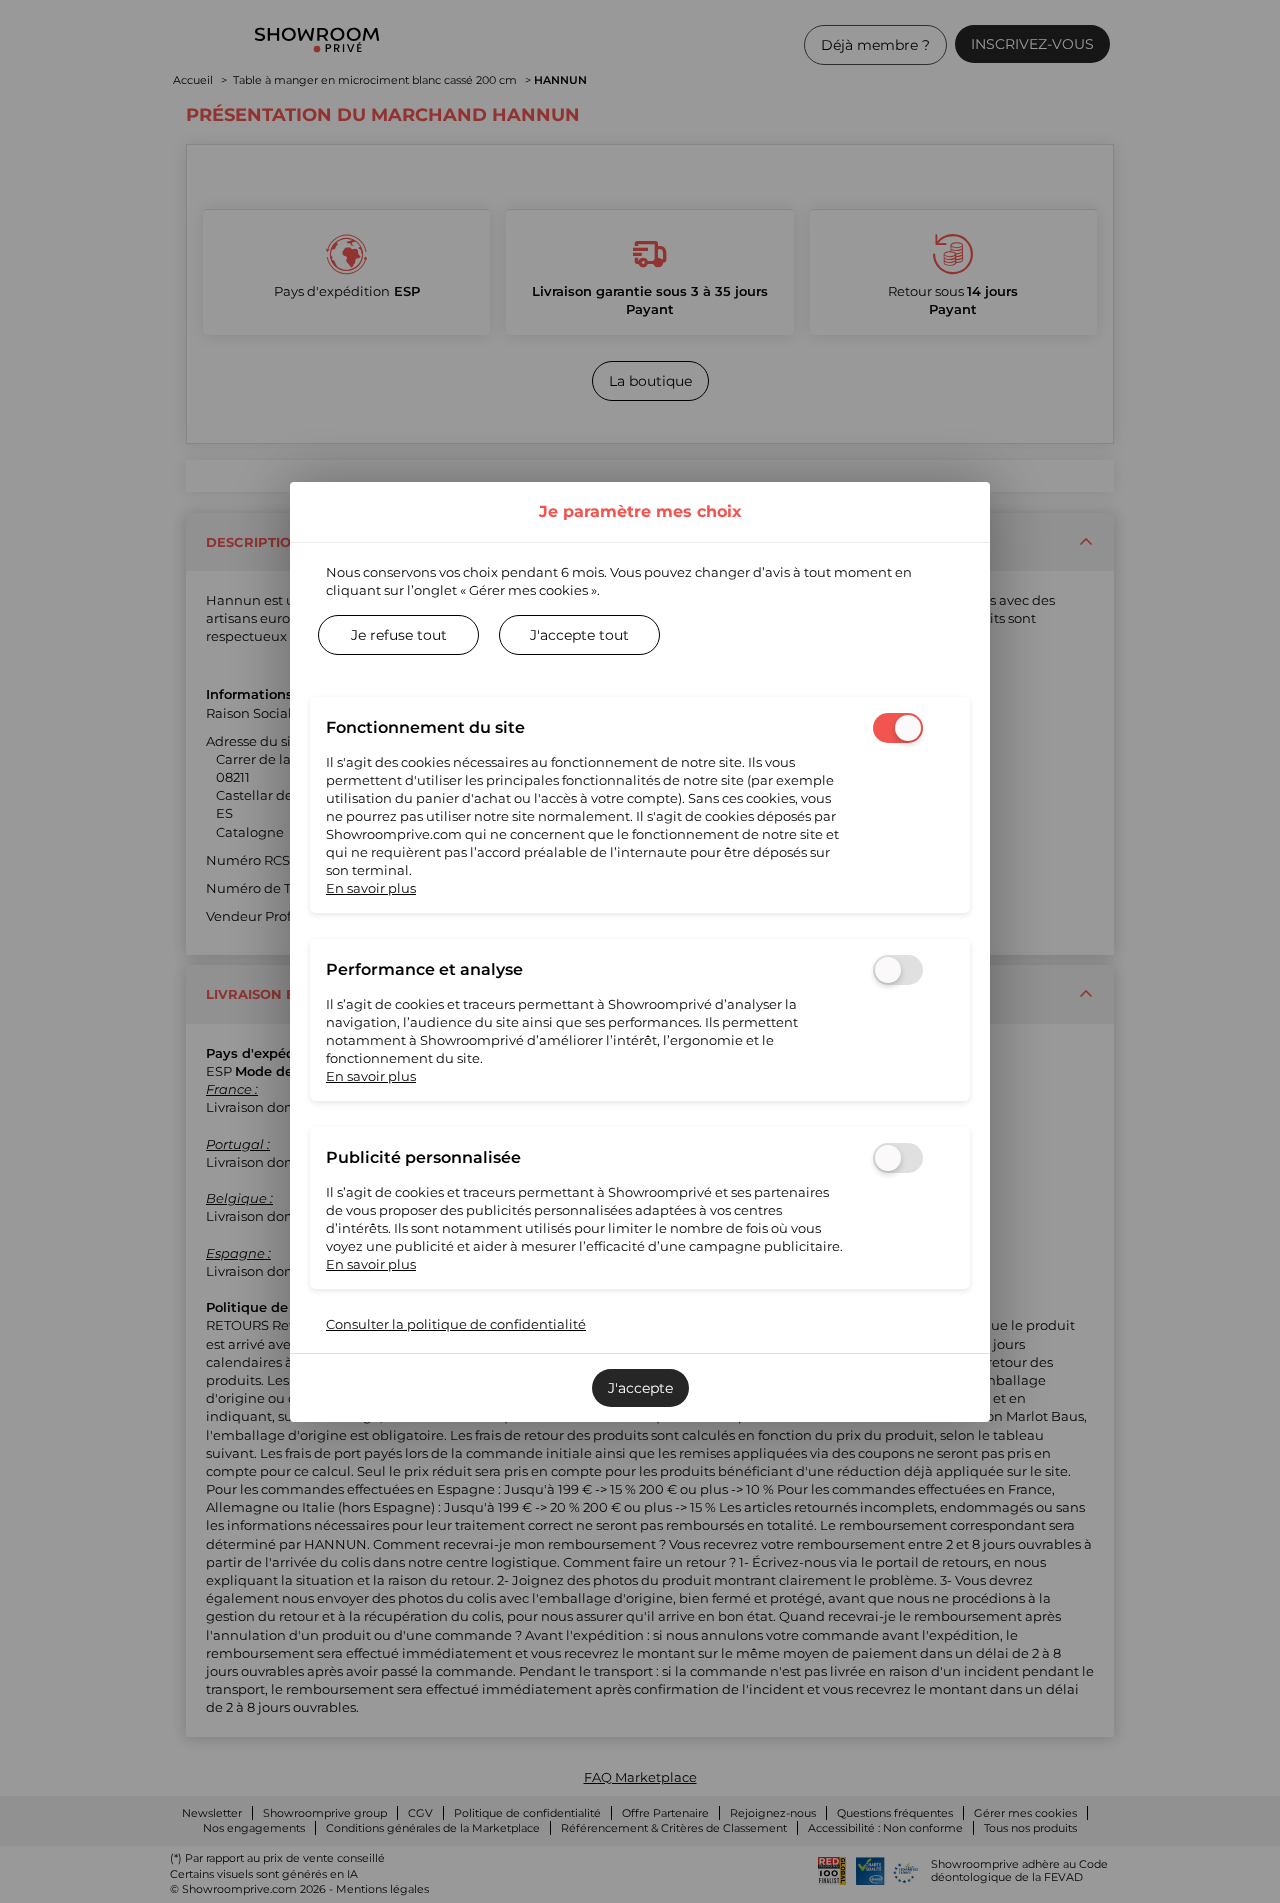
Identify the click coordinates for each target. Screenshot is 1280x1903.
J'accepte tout (579, 635)
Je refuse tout (399, 635)
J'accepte (640, 1388)
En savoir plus (371, 888)
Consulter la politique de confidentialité (456, 1324)
